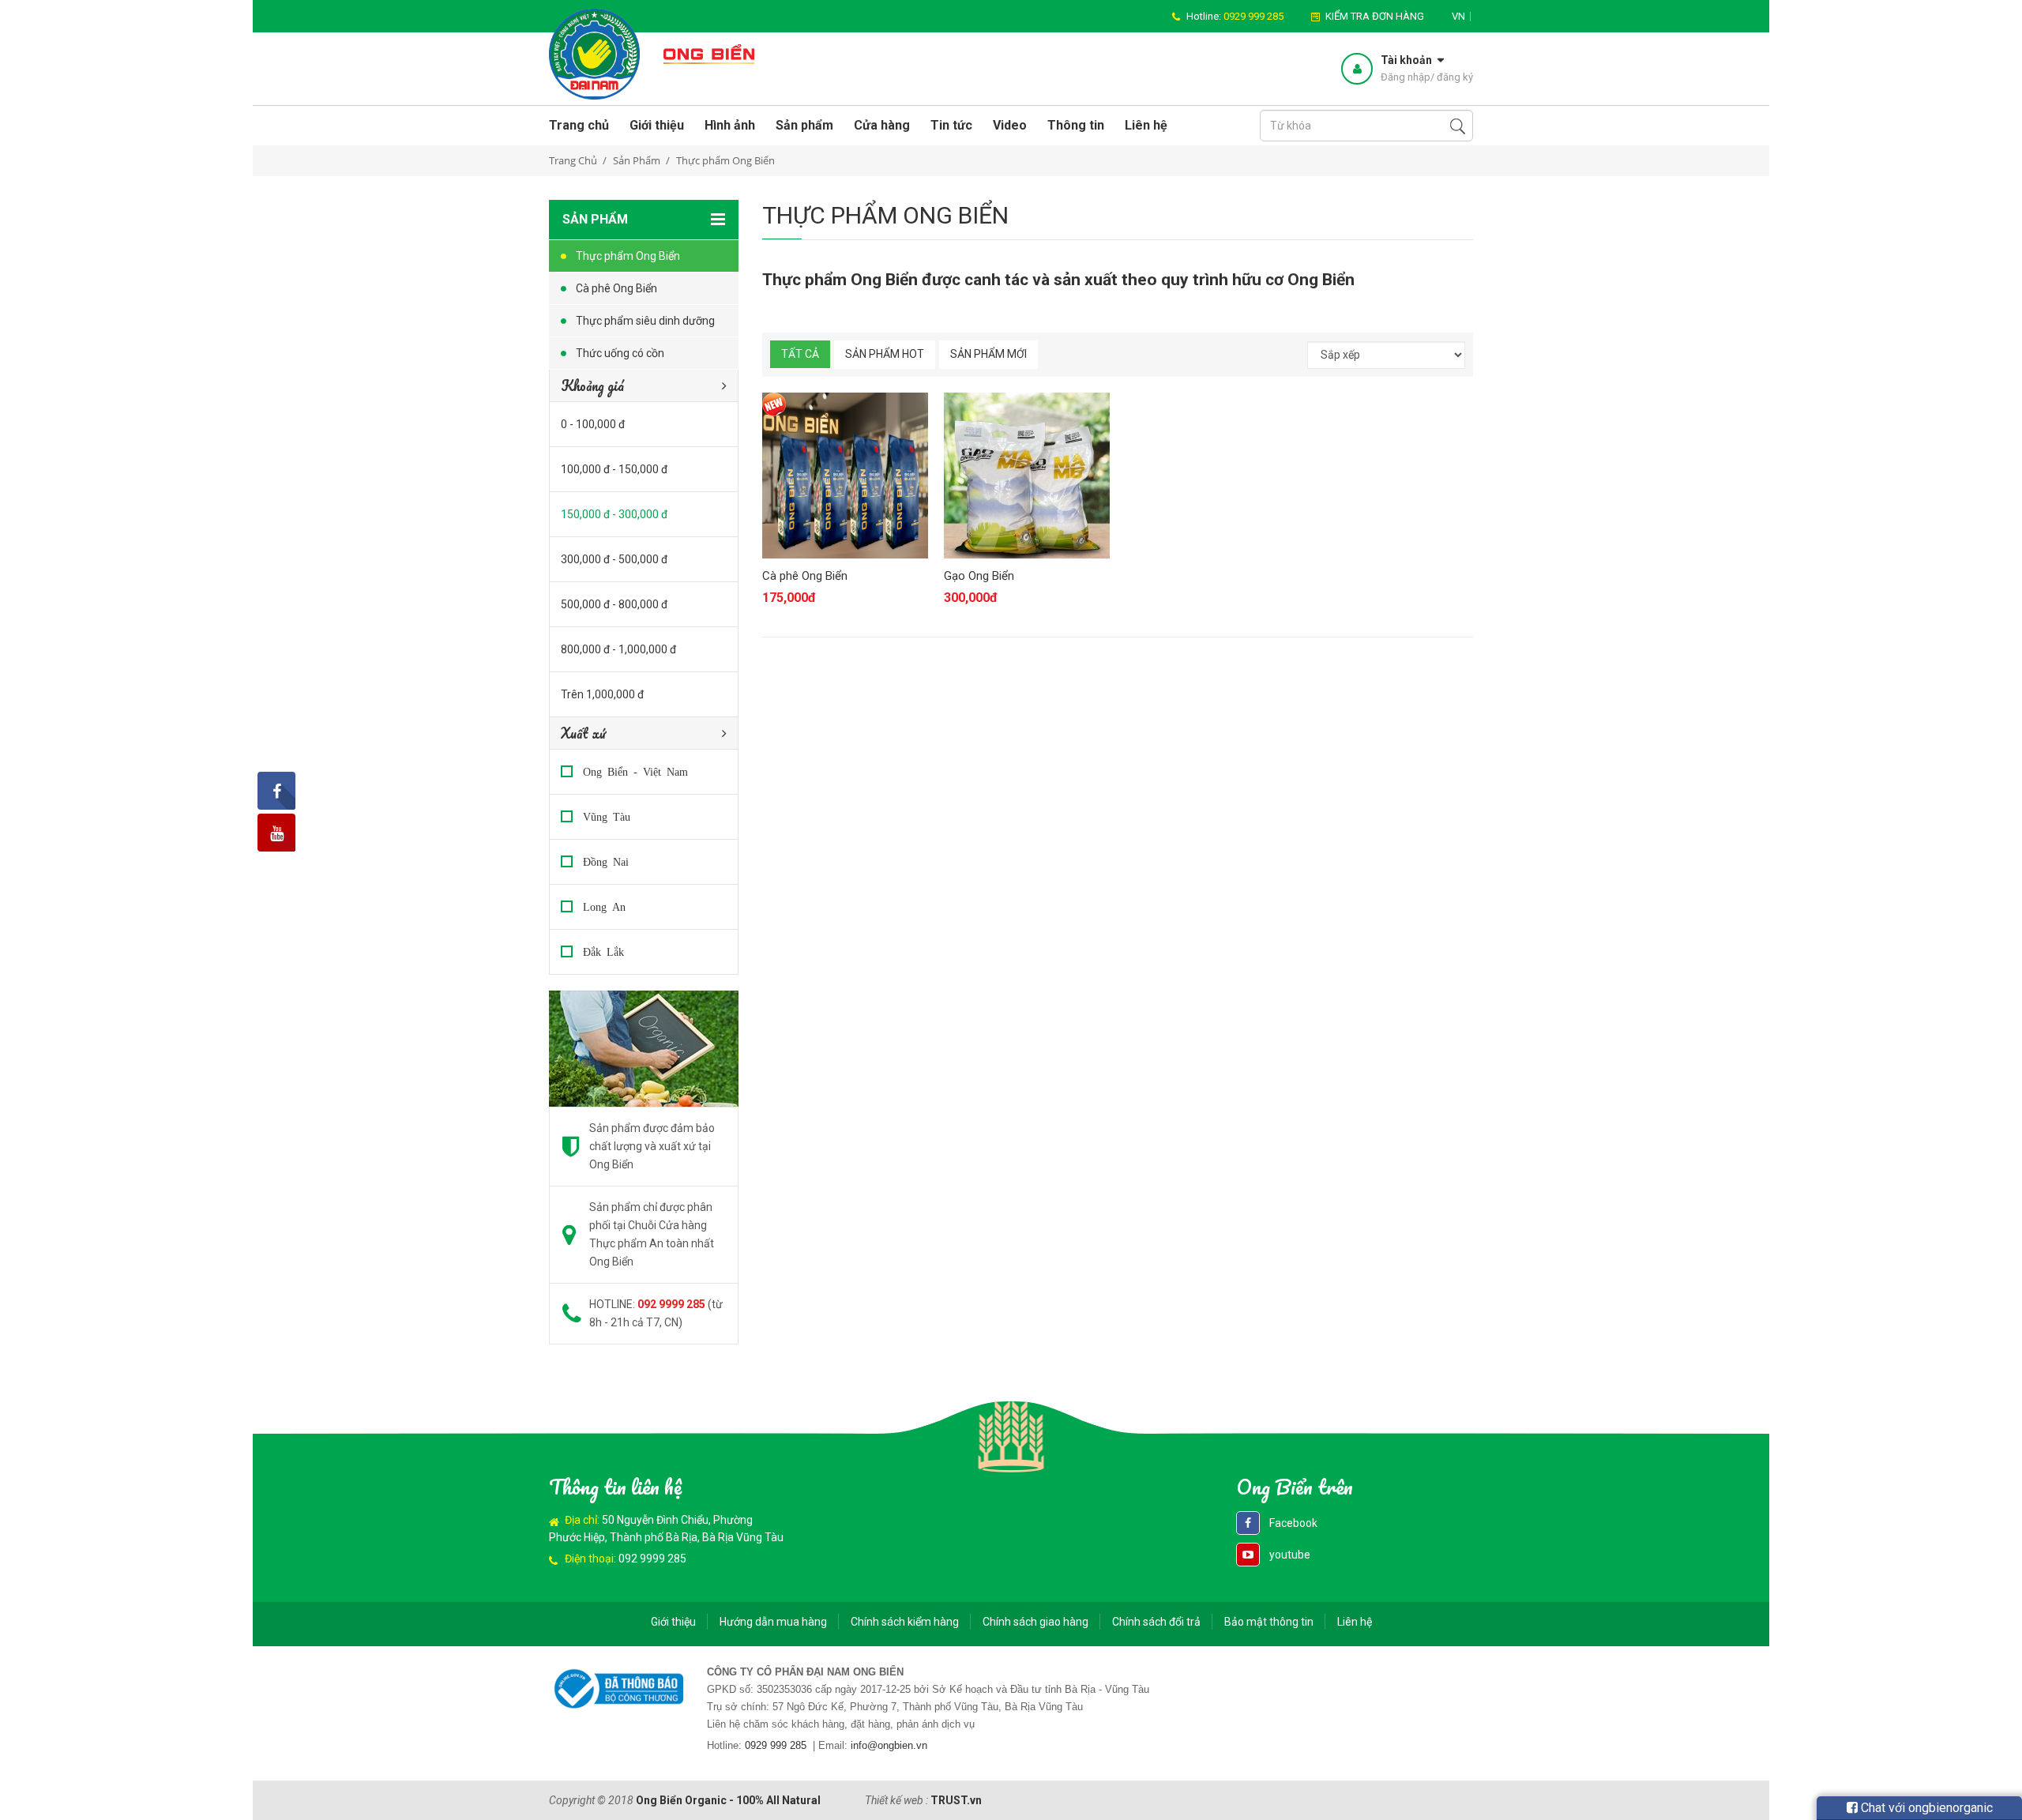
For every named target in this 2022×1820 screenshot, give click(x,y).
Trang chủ (579, 125)
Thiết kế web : (896, 1800)
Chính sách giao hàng (1035, 1622)
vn (1458, 16)
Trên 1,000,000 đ (602, 694)
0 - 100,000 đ (593, 424)
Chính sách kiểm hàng (905, 1622)
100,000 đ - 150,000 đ (614, 469)
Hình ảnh (730, 125)
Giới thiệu (657, 125)
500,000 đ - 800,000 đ (614, 604)
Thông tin (1076, 125)
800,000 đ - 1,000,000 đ (618, 649)
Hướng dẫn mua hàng (773, 1622)
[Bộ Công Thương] (616, 1687)
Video (1010, 125)
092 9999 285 (652, 1559)
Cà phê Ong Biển (616, 288)
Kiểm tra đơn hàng (1375, 16)
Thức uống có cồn (620, 353)
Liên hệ (1146, 125)
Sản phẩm (804, 125)
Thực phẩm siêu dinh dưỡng (645, 321)
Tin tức (951, 125)
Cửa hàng (882, 125)
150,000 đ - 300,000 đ (614, 514)
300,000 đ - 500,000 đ (614, 559)
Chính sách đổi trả (1156, 1622)
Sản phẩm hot (885, 354)
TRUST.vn (956, 1800)
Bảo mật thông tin (1269, 1622)
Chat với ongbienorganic (1925, 1808)
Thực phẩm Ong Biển (628, 256)
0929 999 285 (776, 1745)
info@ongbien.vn (889, 1745)
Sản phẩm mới (988, 354)
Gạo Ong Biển (979, 576)
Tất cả (800, 354)
